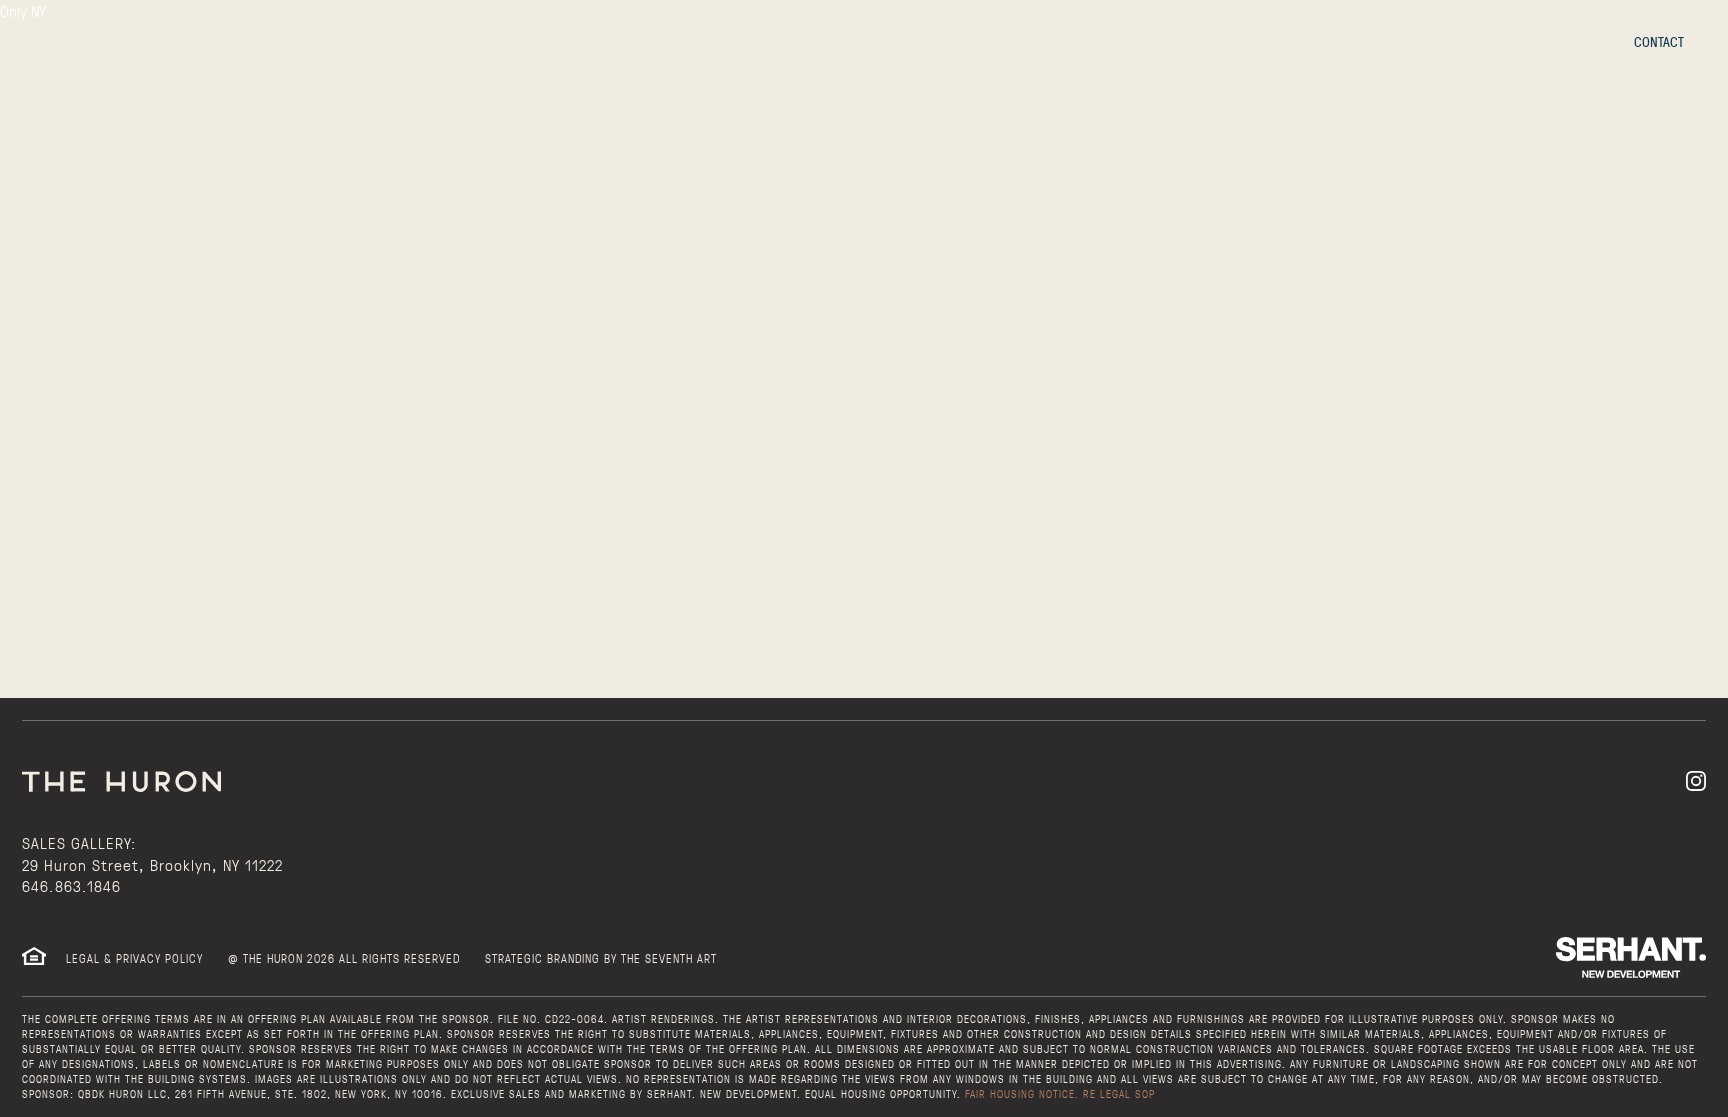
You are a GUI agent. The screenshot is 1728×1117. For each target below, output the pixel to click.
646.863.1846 (71, 885)
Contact (1659, 41)
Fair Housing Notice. (1022, 1093)
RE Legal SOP (1119, 1093)
